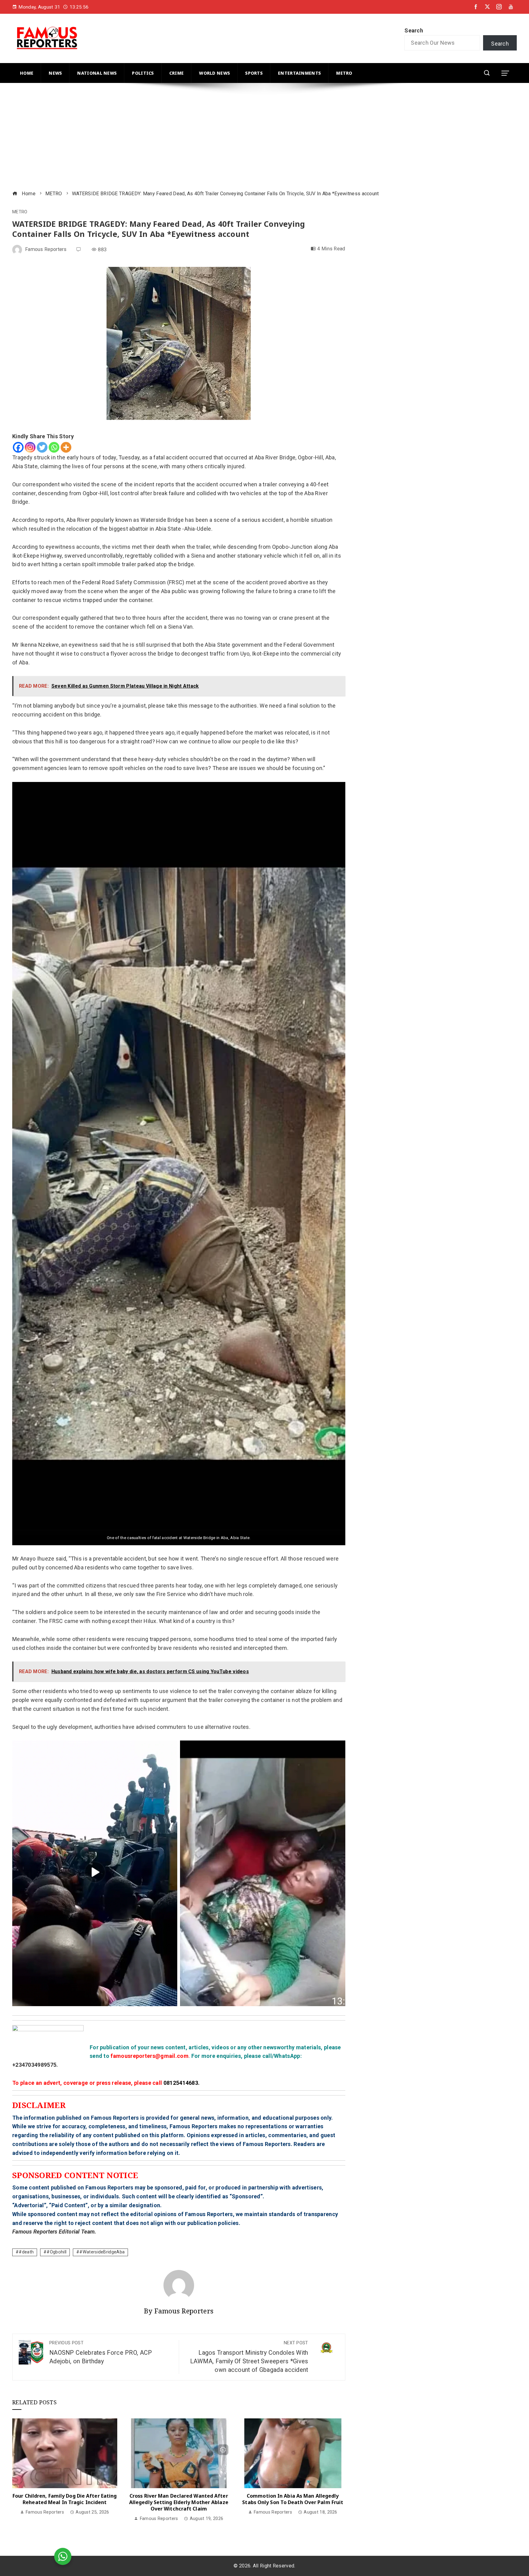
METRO (20, 212)
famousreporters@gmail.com (150, 2056)
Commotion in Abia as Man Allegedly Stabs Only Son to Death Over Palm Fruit (293, 2499)
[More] (66, 447)
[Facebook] (18, 447)
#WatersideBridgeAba (102, 2252)
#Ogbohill (56, 2252)
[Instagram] (30, 447)
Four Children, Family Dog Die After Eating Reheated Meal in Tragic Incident (65, 2499)
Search (414, 30)
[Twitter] (42, 447)
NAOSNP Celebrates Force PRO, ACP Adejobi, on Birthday (101, 2353)
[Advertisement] (196, 137)
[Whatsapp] (54, 447)
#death (26, 2252)
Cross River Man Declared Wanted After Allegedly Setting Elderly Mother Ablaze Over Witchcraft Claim (179, 2502)
